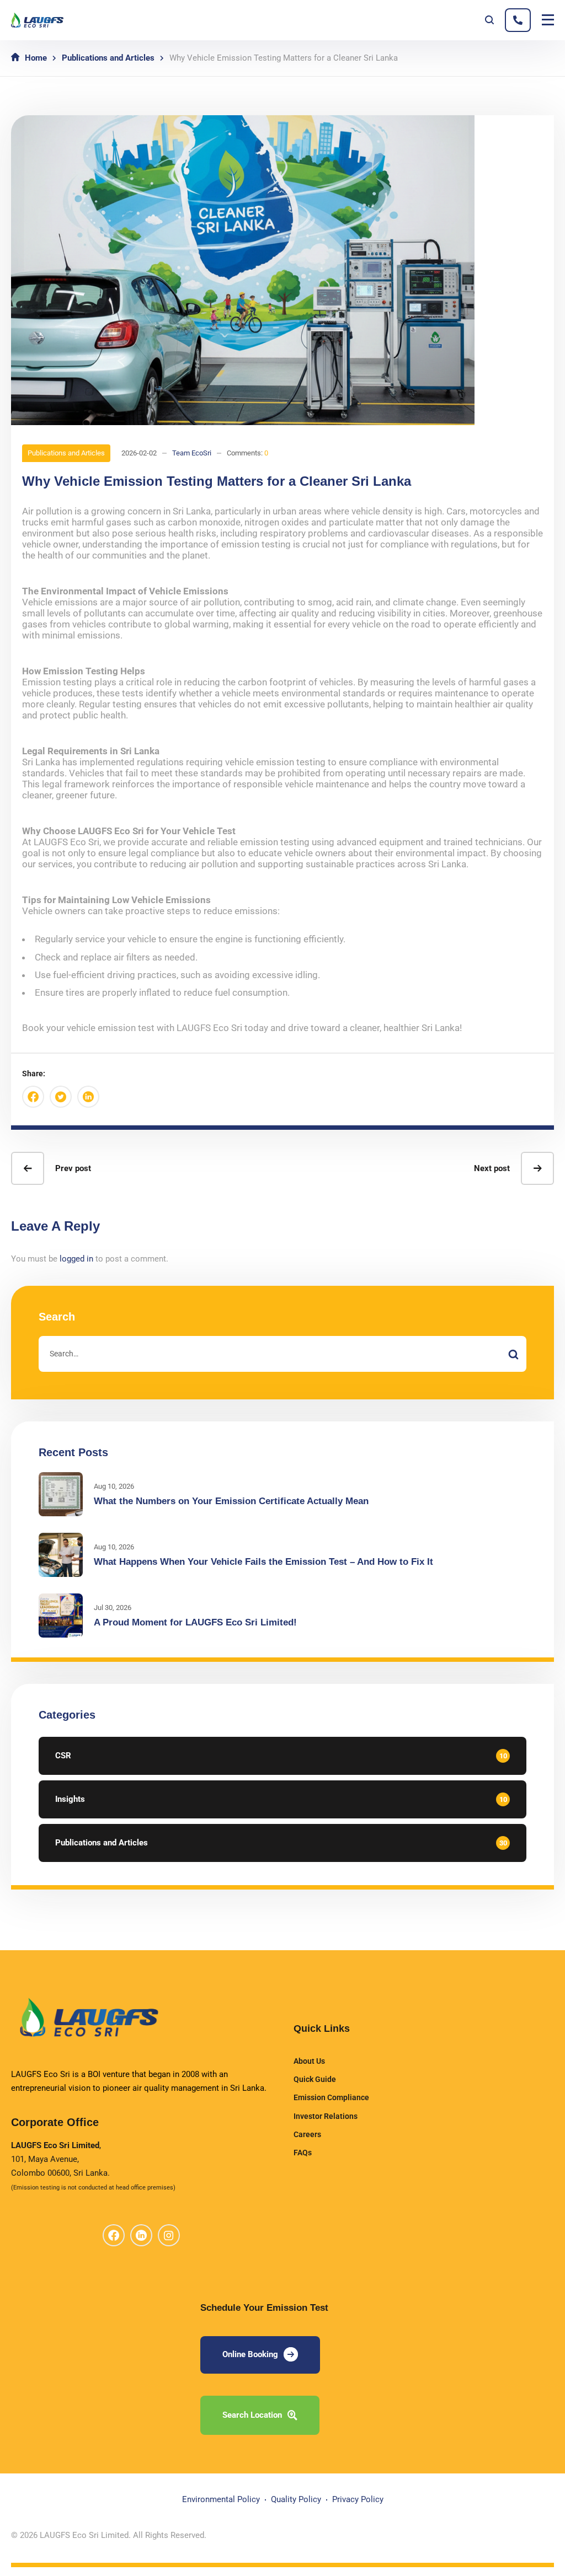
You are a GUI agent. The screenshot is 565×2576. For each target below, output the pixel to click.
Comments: (247, 453)
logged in (76, 1259)
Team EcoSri (192, 453)
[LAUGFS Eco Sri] (37, 20)
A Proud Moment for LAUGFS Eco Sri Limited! (195, 1622)
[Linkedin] (141, 2235)
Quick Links (322, 2028)
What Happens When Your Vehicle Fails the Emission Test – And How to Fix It (263, 1562)
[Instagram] (169, 2235)
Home (36, 58)
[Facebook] (114, 2235)
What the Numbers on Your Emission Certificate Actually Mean (231, 1501)
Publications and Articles (108, 58)
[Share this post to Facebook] (33, 1097)
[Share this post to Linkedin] (88, 1097)
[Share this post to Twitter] (61, 1097)
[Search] (513, 1354)
